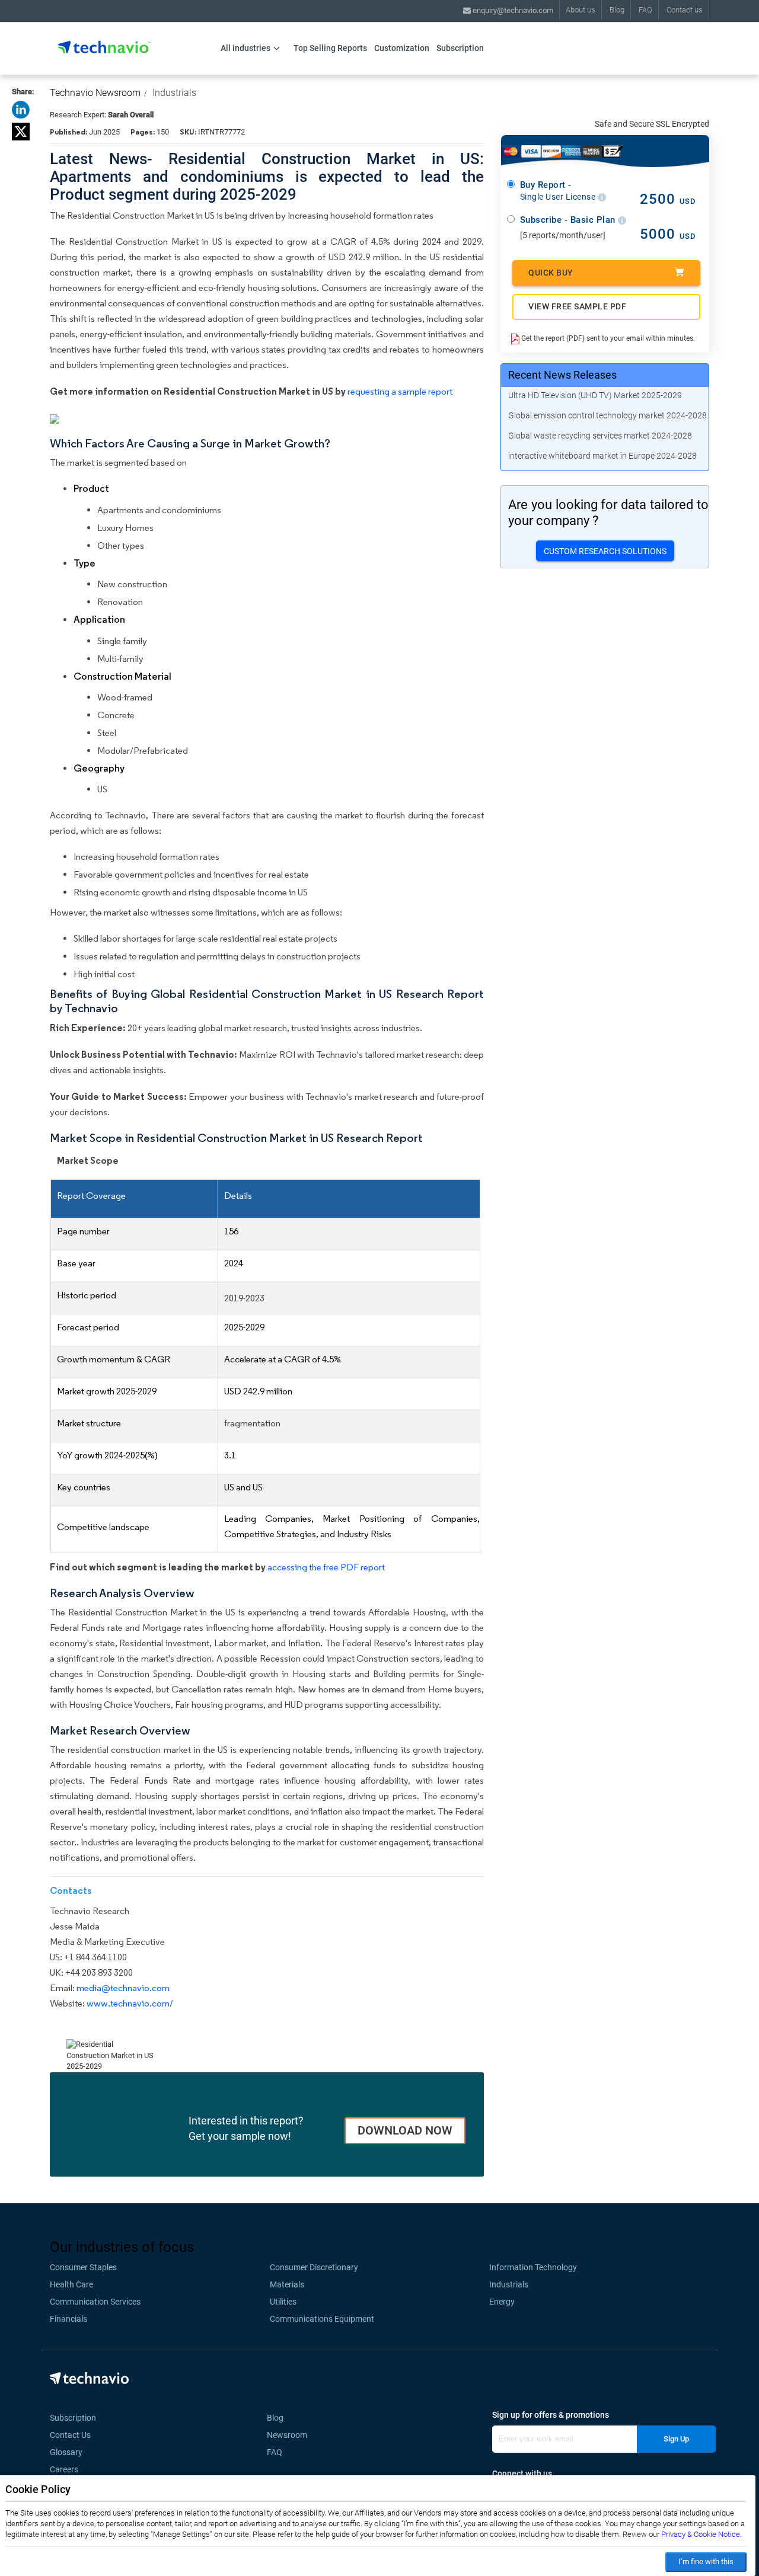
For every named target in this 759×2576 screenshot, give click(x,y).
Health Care (71, 2284)
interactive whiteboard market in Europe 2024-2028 (602, 456)
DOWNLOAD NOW (405, 2130)
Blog (617, 10)
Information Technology (533, 2267)
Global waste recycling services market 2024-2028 (600, 436)
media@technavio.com (123, 1988)
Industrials (174, 93)
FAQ (645, 10)
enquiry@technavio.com (512, 10)
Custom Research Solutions (605, 551)
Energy (502, 2302)
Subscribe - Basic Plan (569, 220)
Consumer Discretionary (314, 2267)
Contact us (685, 10)
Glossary (66, 2452)
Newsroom (291, 2435)
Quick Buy (551, 273)
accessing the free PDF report (326, 1567)
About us (581, 10)
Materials (287, 2284)
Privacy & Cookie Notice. (701, 2534)
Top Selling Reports (330, 48)
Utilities (283, 2302)
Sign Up (676, 2439)
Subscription (460, 48)
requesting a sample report (400, 391)
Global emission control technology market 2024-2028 (607, 415)
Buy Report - (559, 191)
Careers (64, 2469)
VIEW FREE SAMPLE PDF (577, 306)
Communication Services (95, 2302)
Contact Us (70, 2435)
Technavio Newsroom (95, 93)
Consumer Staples (83, 2267)
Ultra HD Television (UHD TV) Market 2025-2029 (595, 395)
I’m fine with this (706, 2561)
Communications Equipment (322, 2319)
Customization (402, 48)
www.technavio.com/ (130, 2003)
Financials (68, 2319)
